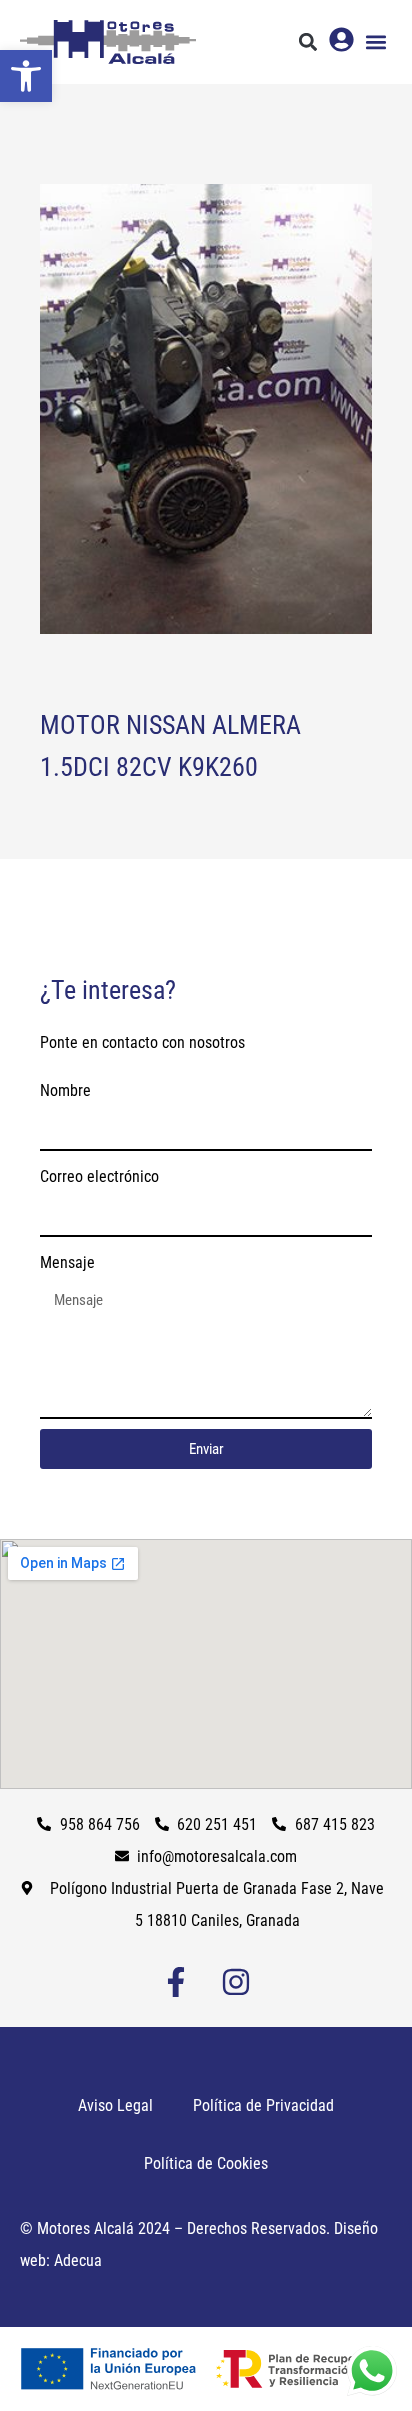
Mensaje (67, 1262)
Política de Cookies (206, 2163)
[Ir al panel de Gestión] (341, 39)
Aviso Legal (115, 2105)
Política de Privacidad (263, 2105)
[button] (26, 76)
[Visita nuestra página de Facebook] (176, 1982)
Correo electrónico (99, 1176)
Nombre (65, 1090)
